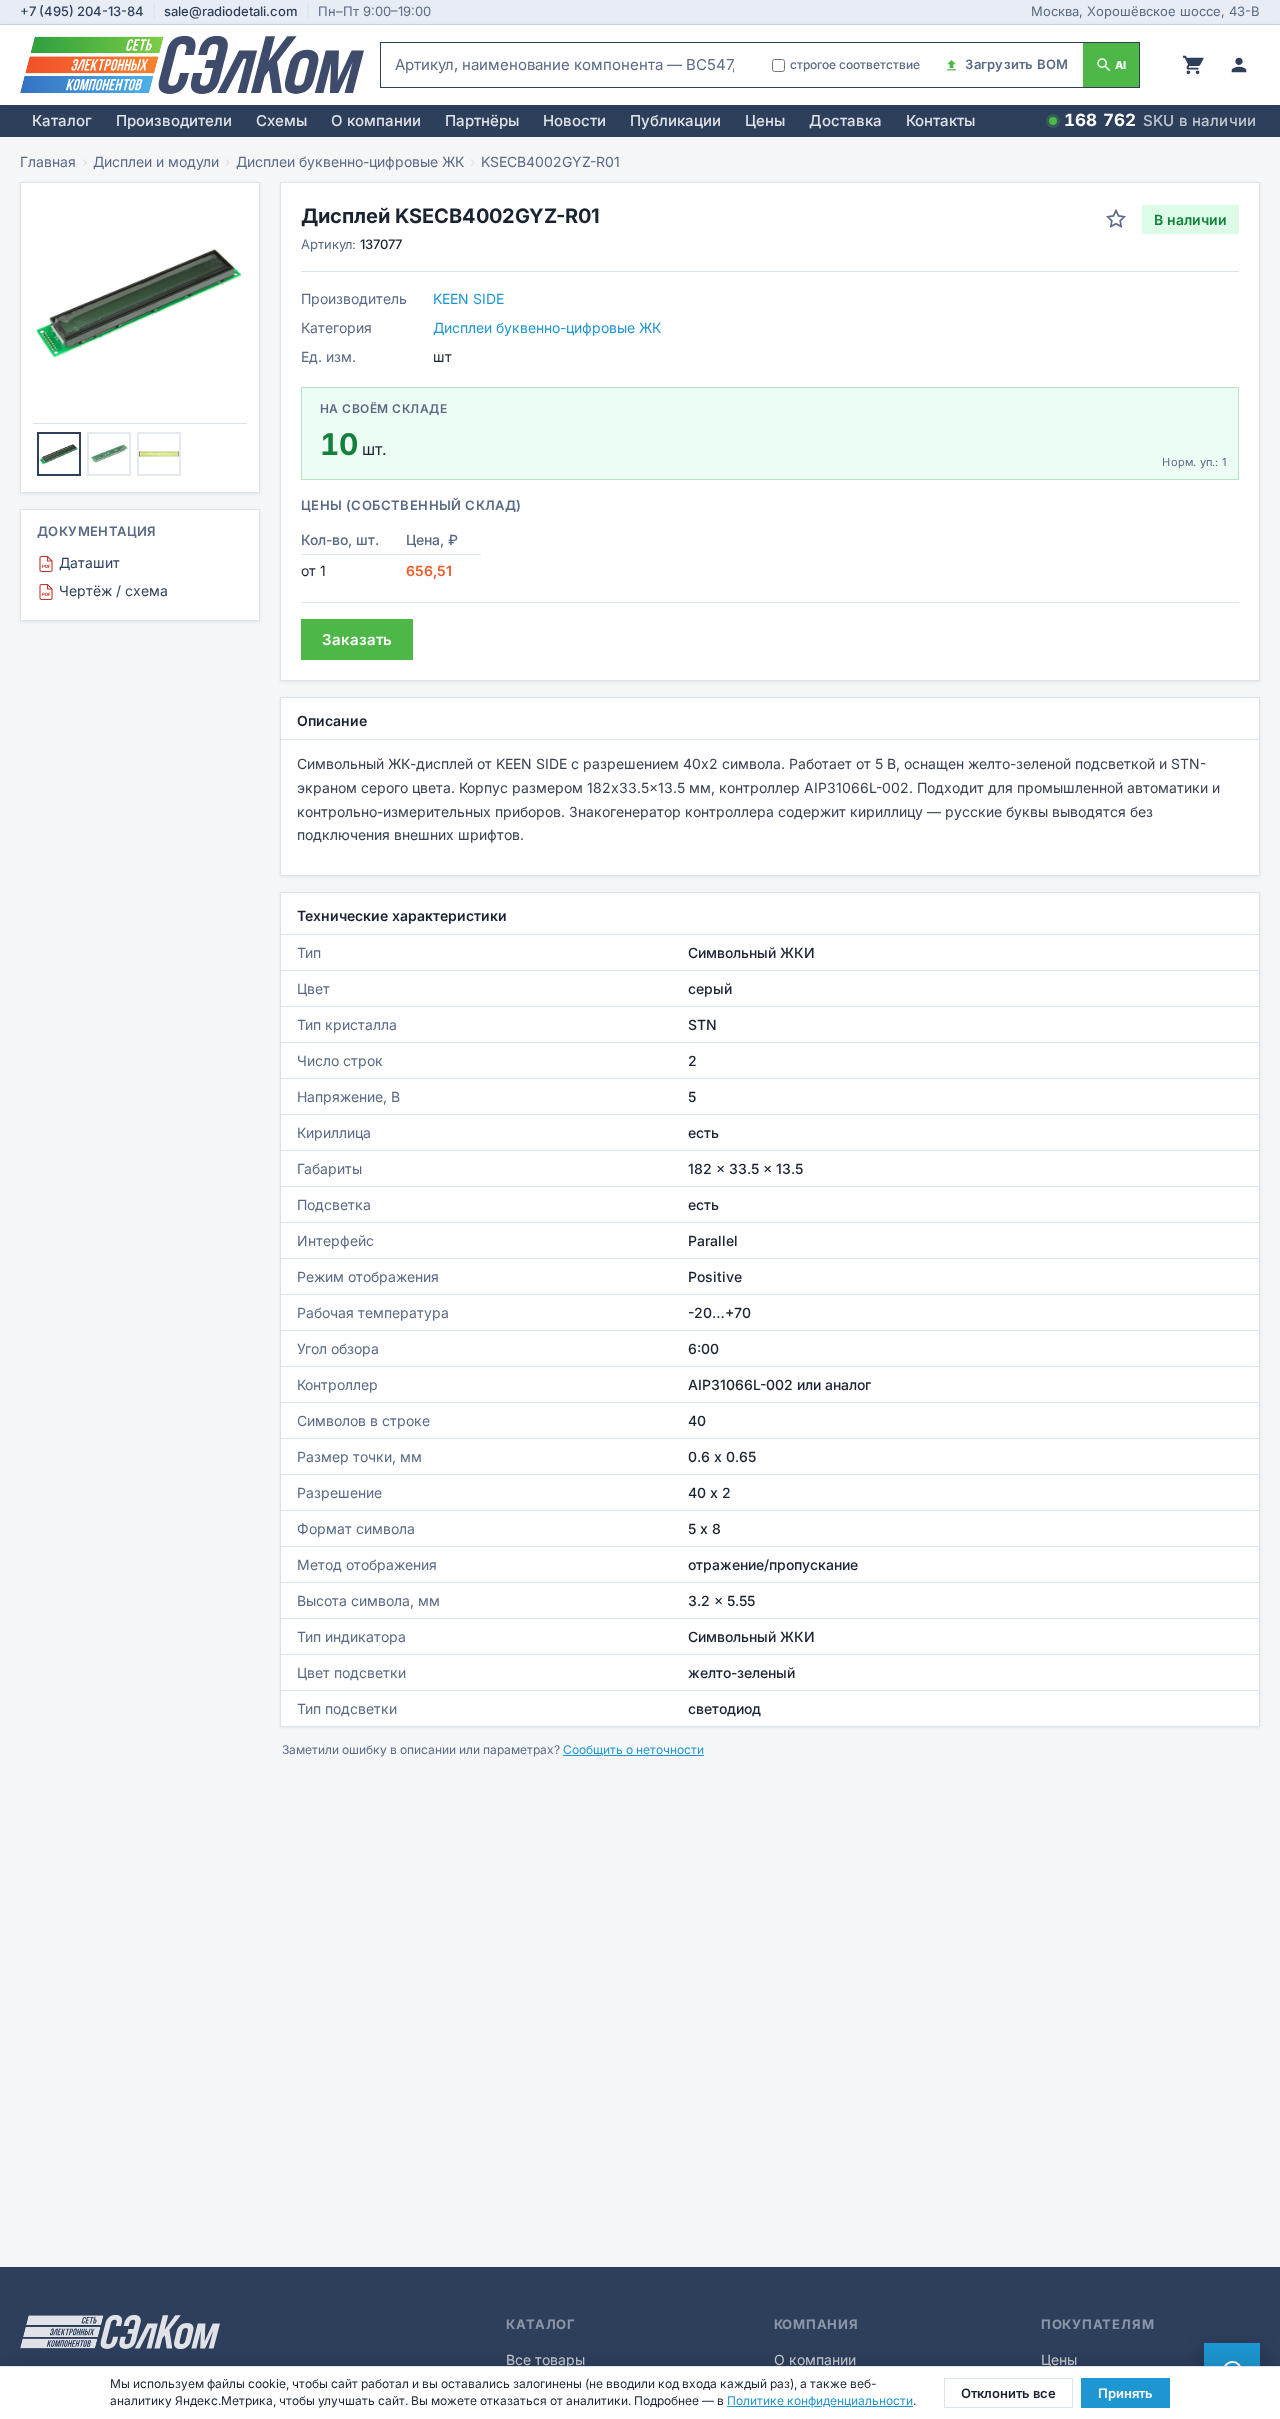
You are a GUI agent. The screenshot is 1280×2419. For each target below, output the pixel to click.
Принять (1125, 2393)
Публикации (675, 120)
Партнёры (482, 120)
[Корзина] (1193, 65)
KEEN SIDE (468, 298)
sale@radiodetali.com (231, 11)
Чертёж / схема (105, 590)
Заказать (357, 639)
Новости (574, 120)
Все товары (545, 2359)
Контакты (940, 120)
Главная (48, 161)
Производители (174, 120)
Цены (765, 120)
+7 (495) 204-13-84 (82, 11)
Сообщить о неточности (633, 1749)
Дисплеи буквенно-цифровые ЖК (350, 161)
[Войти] (1239, 65)
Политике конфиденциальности (820, 2400)
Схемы (281, 120)
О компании (376, 120)
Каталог (62, 120)
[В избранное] (1116, 219)
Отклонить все (1008, 2393)
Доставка (845, 120)
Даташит (81, 562)
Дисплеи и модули (156, 161)
